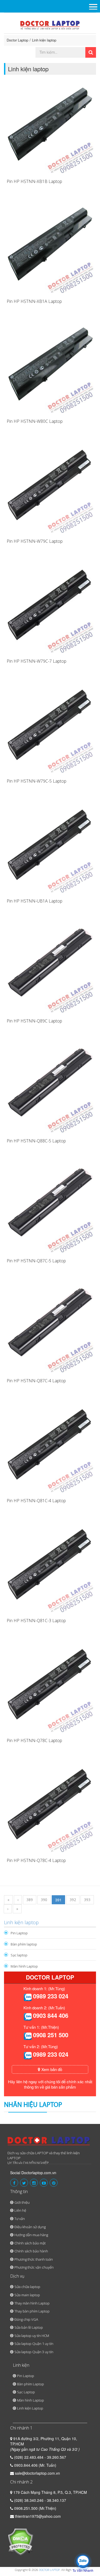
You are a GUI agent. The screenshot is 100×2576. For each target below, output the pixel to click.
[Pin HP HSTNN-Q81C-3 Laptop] (50, 1569)
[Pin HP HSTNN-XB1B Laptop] (50, 130)
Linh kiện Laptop (30, 2408)
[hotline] (28, 1997)
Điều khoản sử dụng (30, 2227)
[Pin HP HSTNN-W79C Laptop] (50, 489)
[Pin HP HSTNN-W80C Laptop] (50, 369)
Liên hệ (20, 2210)
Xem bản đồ (51, 2069)
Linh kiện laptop (44, 40)
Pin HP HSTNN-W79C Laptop (35, 541)
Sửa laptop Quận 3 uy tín (34, 2352)
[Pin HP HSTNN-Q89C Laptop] (50, 969)
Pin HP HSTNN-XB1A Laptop (34, 301)
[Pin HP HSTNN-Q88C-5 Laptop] (50, 1089)
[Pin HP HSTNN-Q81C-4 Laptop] (50, 1449)
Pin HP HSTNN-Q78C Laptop (34, 1740)
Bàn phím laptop (24, 1944)
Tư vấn (20, 2219)
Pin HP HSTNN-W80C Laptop (35, 421)
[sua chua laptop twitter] (24, 2183)
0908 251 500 (51, 2035)
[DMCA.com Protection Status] (20, 2541)
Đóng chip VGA (26, 2319)
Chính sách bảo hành (31, 2251)
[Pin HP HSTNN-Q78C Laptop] (50, 1689)
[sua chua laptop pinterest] (54, 2183)
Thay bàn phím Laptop (32, 2311)
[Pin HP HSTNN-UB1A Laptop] (50, 849)
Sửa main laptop (27, 2295)
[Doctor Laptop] (49, 2143)
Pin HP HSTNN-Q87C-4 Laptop (36, 1381)
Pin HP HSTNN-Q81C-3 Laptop (36, 1621)
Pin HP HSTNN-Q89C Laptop (34, 1021)
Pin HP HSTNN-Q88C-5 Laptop (36, 1141)
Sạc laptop (19, 1955)
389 (30, 1900)
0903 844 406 (51, 2015)
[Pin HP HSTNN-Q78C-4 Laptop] (50, 1809)
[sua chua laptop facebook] (14, 2183)
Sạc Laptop (26, 2392)
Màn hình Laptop (24, 1966)
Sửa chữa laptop (27, 2287)
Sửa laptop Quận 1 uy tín (34, 2344)
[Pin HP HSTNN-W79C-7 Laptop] (50, 609)
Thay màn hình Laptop (32, 2303)
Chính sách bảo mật (30, 2243)
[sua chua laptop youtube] (44, 2183)
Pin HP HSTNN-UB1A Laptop (35, 901)
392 (73, 1900)
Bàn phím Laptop (31, 2384)
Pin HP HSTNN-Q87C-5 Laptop (36, 1261)
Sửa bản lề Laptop (29, 2327)
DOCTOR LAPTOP (49, 2570)
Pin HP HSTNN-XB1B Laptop (34, 181)
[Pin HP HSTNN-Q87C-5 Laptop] (50, 1209)
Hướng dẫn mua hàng (31, 2235)
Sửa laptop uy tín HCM (32, 2336)
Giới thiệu (22, 2202)
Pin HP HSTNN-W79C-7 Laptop (37, 661)
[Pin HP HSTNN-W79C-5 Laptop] (50, 729)
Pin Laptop (19, 1933)
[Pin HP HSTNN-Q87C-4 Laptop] (50, 1329)
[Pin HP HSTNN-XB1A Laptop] (50, 249)
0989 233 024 (51, 1996)
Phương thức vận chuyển (34, 2267)
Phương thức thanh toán (34, 2259)
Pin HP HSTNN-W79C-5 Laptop (37, 781)
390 (44, 1900)
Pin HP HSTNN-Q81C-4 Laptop (36, 1501)
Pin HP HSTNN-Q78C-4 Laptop (36, 1860)
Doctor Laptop (17, 40)
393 (87, 1900)
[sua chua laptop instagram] (34, 2183)
